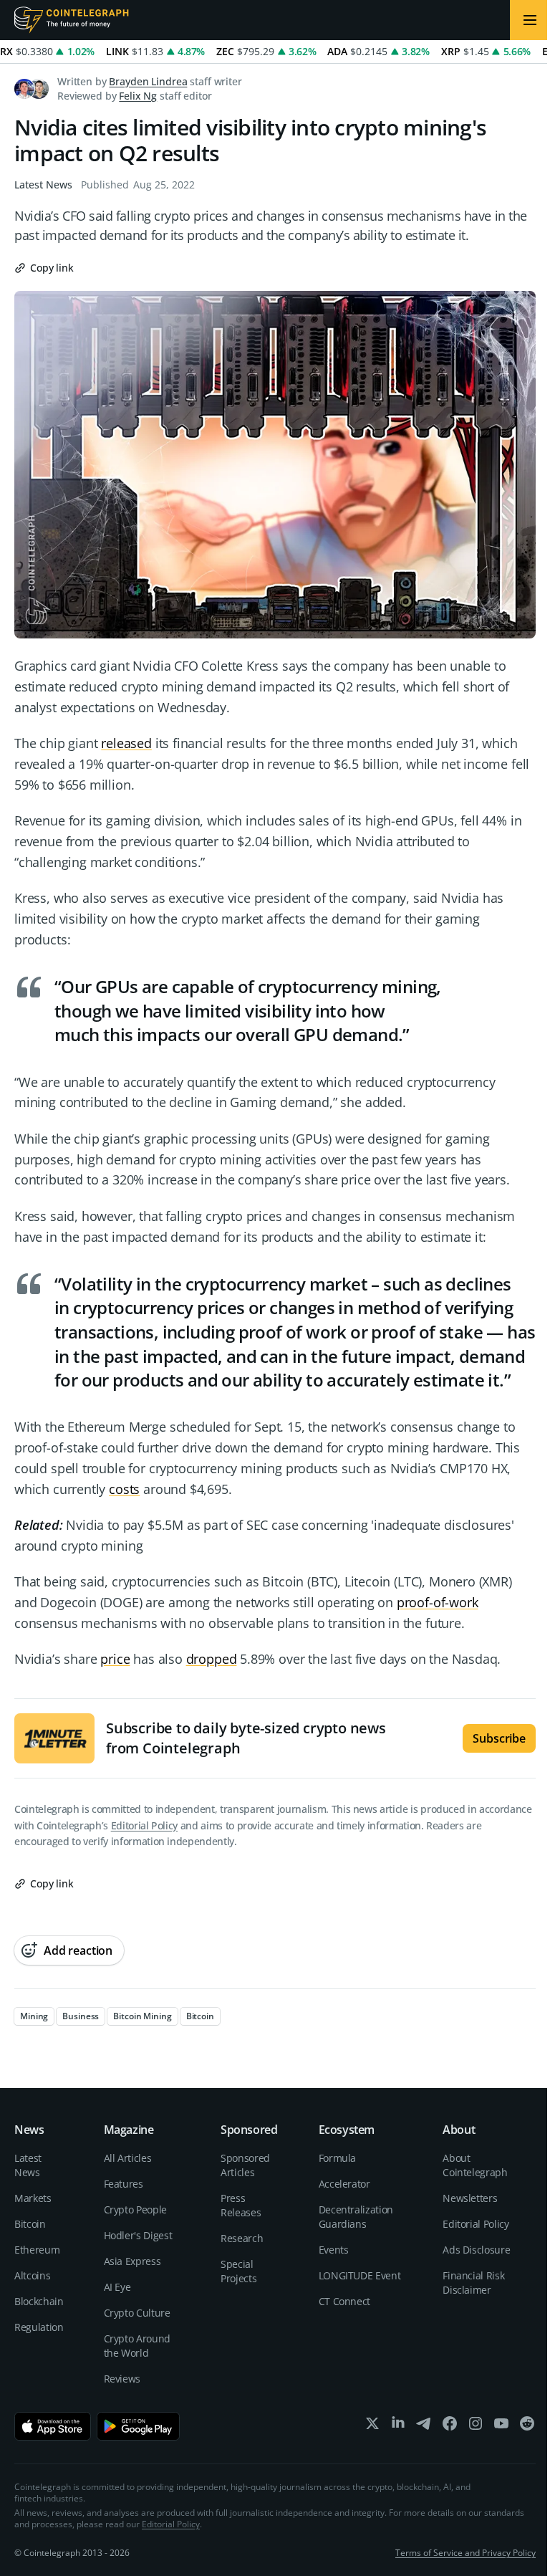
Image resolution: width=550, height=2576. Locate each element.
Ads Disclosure (476, 2250)
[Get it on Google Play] (139, 2426)
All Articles (128, 2158)
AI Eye (117, 2287)
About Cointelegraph (475, 2165)
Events (334, 2250)
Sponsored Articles (245, 2165)
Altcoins (32, 2275)
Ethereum (37, 2250)
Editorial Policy (144, 1825)
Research (242, 2238)
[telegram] (424, 2427)
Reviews (122, 2379)
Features (124, 2184)
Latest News (43, 185)
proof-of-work (438, 1602)
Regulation (39, 2327)
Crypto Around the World (137, 2346)
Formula (338, 2158)
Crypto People (135, 2209)
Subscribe (499, 1738)
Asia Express (132, 2261)
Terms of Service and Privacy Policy (465, 2553)
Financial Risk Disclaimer (473, 2283)
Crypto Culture (137, 2313)
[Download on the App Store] (53, 2426)
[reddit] (527, 2427)
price (115, 1659)
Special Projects (238, 2271)
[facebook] (450, 2427)
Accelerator (344, 2184)
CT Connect (345, 2301)
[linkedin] (398, 2427)
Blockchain (39, 2301)
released (126, 743)
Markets (33, 2198)
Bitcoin (30, 2224)
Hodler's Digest (138, 2235)
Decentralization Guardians (356, 2217)
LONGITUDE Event (360, 2275)
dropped (212, 1659)
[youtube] (501, 2427)
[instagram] (476, 2427)
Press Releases (241, 2205)
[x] (372, 2427)
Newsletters (470, 2198)
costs (124, 1489)
